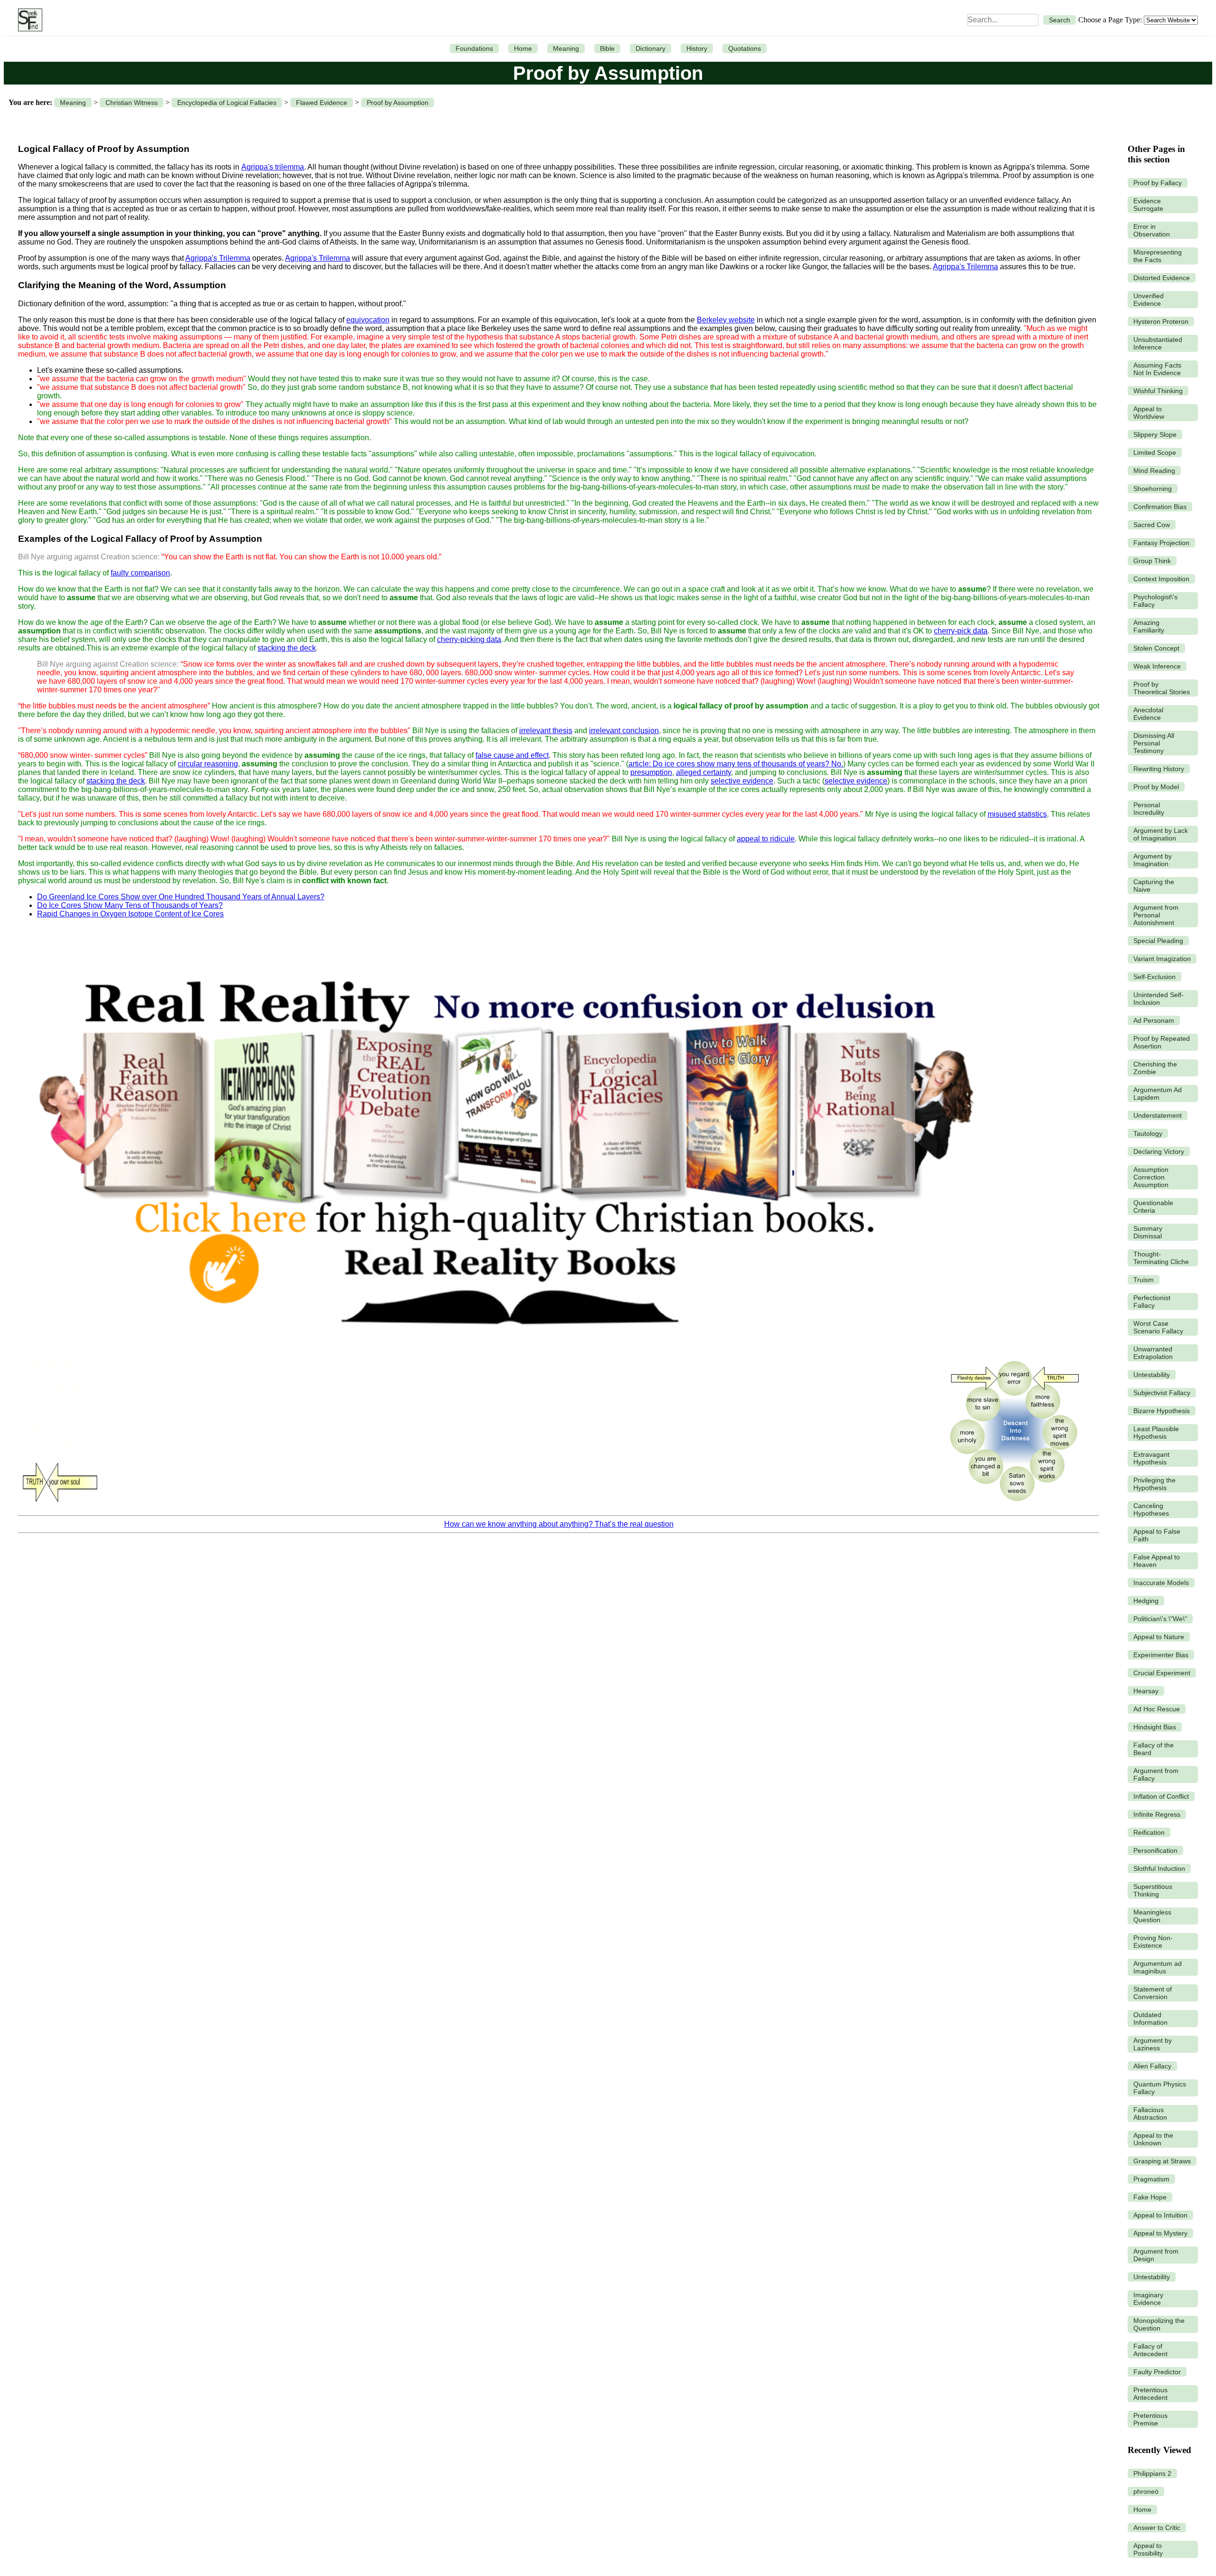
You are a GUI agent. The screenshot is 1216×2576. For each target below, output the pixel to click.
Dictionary (651, 48)
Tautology (1148, 1133)
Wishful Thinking (1158, 391)
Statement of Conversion (1153, 1993)
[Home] (28, 20)
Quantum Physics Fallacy (1160, 2088)
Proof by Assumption (398, 103)
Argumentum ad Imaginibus (1158, 1967)
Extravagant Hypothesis (1151, 1458)
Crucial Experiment (1162, 1673)
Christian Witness (132, 103)
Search (1059, 20)
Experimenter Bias (1161, 1655)
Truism (1144, 1280)
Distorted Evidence (1162, 278)
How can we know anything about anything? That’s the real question (559, 1524)
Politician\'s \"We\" (1160, 1619)
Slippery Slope (1155, 434)
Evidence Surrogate (1148, 205)
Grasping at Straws (1162, 2161)
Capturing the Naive (1154, 886)
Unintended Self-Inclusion (1159, 999)
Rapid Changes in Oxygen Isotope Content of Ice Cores (130, 914)
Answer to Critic (1157, 2528)
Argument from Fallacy (1156, 1774)
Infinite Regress (1157, 1814)
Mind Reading (1154, 471)
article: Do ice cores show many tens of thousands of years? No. (736, 764)
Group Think (1152, 561)
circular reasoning (208, 764)
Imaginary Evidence (1148, 2299)
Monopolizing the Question (1159, 2324)
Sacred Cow (1152, 525)
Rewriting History (1159, 769)
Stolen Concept (1156, 648)
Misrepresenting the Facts (1158, 256)
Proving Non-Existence (1153, 1942)
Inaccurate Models (1161, 1583)
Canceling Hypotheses (1151, 1510)
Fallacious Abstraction (1150, 2114)
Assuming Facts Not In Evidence (1157, 369)
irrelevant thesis (546, 731)
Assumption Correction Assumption (1151, 1177)
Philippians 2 (1152, 2473)
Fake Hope (1150, 2197)
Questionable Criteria (1153, 1207)
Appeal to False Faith (1157, 1535)
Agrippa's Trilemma (218, 258)
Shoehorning (1153, 489)
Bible (607, 48)
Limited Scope (1155, 453)
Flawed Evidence (322, 103)
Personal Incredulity (1149, 809)
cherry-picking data (469, 639)
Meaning (566, 48)
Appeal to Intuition (1160, 2215)
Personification (1155, 1850)
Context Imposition (1161, 579)
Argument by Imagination (1153, 860)
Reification (1149, 1832)
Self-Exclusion (1154, 977)
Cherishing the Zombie (1155, 1068)
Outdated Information (1150, 2019)
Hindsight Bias (1155, 1727)
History (697, 48)
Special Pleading (1158, 941)
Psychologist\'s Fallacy (1155, 601)
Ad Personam (1154, 1020)
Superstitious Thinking (1153, 1890)
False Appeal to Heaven (1157, 1561)
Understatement (1158, 1115)
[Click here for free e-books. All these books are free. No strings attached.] (505, 1348)
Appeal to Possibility (1148, 2549)
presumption (651, 772)
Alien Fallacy (1152, 2066)
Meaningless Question (1152, 1916)
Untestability (1152, 1375)
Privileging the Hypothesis (1154, 1484)
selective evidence (742, 781)
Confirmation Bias (1160, 507)
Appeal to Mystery (1160, 2233)
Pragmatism (1151, 2179)
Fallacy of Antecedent (1150, 2350)
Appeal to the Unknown (1153, 2139)
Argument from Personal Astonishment (1156, 915)
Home (523, 48)
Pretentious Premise (1150, 2419)
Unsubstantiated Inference (1158, 343)
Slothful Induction (1159, 1868)
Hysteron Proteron (1161, 321)
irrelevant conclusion (624, 731)
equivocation (368, 320)
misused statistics (1017, 814)
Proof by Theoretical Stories (1162, 688)
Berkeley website (726, 320)
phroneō (1146, 2491)
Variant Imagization (1162, 959)
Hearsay (1146, 1691)
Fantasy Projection (1161, 543)
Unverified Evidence (1149, 300)
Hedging (1146, 1601)
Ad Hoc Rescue (1157, 1709)
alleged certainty (703, 772)
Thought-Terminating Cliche (1161, 1258)
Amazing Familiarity (1149, 626)
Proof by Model (1156, 787)
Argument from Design (1156, 2255)
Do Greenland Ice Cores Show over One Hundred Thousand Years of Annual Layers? (181, 897)
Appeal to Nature (1159, 1637)
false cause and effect (512, 755)
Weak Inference (1157, 666)
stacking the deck (287, 648)
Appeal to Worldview (1149, 413)
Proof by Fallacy (1158, 183)
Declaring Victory (1159, 1151)
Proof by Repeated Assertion (1162, 1042)
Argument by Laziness (1153, 2044)
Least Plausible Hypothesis (1156, 1433)
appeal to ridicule (766, 839)
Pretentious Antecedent (1150, 2394)
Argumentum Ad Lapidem (1158, 1094)
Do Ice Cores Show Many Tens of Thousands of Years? (130, 905)
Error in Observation (1152, 230)
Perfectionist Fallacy (1152, 1302)
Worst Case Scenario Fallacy (1158, 1327)
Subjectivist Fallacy (1162, 1393)
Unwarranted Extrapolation (1153, 1353)
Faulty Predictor (1157, 2372)
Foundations (474, 48)
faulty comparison (140, 573)
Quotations (745, 48)
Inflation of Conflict (1161, 1796)
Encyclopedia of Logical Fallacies (227, 103)
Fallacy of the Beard (1154, 1749)
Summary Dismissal (1148, 1232)
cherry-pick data (961, 631)
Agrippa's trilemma (273, 167)
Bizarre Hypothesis (1162, 1411)
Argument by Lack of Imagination (1161, 834)
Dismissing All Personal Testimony (1154, 743)
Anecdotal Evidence (1148, 714)
